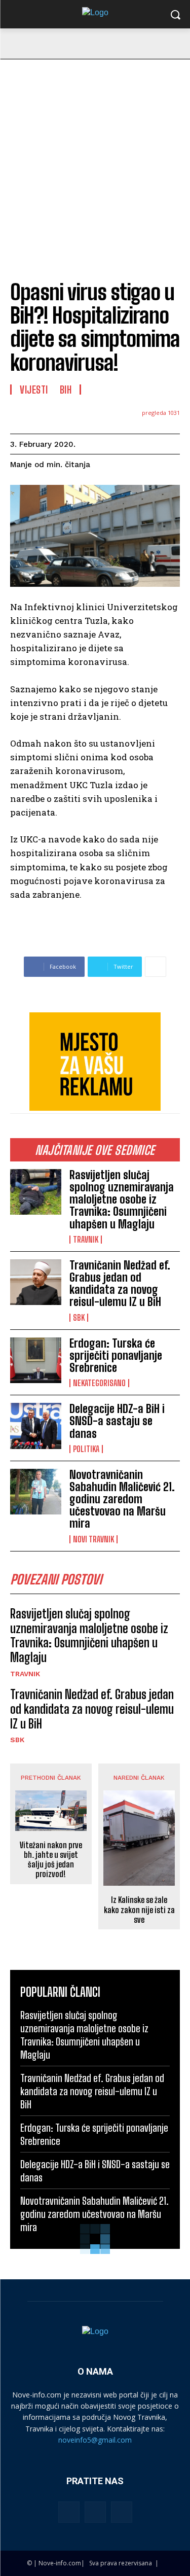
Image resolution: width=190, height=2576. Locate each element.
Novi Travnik (93, 1539)
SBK (79, 1318)
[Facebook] (69, 2512)
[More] (156, 967)
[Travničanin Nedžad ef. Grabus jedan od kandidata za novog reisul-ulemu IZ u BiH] (36, 1282)
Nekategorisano (99, 1383)
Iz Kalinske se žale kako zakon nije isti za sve (139, 1909)
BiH (66, 390)
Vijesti (34, 390)
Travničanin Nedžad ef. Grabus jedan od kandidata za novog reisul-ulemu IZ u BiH (120, 1284)
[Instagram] (95, 2512)
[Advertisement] (95, 160)
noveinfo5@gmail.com (95, 2440)
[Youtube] (122, 2512)
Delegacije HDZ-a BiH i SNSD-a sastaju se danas (117, 1421)
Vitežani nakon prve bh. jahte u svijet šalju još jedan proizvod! (51, 1860)
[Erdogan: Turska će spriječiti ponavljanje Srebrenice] (36, 1360)
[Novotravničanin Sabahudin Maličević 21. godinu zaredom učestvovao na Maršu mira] (36, 1492)
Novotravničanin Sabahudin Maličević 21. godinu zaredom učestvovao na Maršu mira (122, 1499)
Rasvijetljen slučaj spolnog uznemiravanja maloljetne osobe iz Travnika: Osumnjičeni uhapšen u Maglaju (122, 1199)
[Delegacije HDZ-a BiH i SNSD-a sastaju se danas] (36, 1426)
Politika (86, 1449)
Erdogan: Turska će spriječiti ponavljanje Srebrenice (116, 1355)
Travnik (86, 1240)
